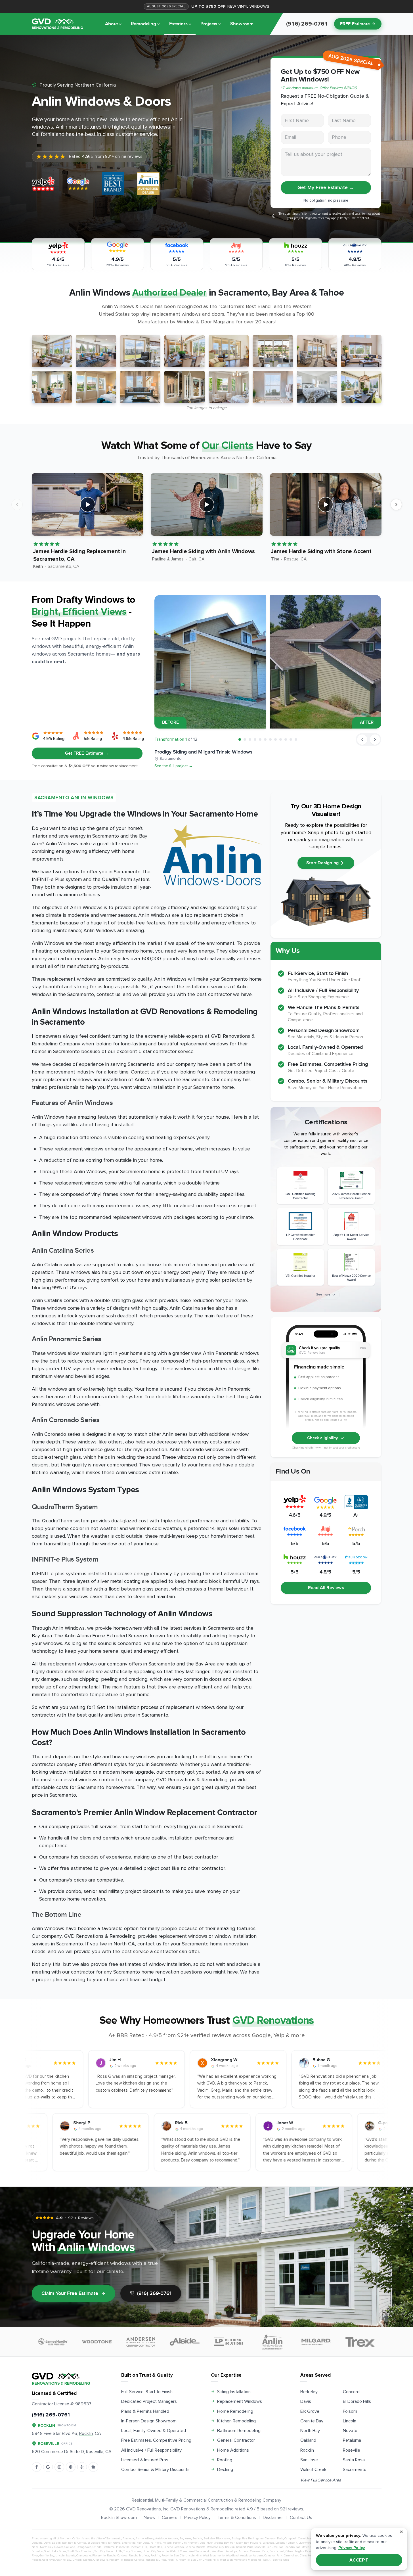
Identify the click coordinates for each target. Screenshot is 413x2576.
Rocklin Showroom (119, 2518)
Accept (359, 2560)
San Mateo (303, 2547)
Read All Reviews (326, 1588)
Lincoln (350, 2421)
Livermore (305, 2543)
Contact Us (301, 2518)
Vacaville (163, 2551)
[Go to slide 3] (250, 739)
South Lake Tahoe (55, 2551)
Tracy (127, 2551)
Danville (37, 2543)
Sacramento (355, 2470)
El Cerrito (80, 2543)
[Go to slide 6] (265, 739)
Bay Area (185, 2539)
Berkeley (309, 2392)
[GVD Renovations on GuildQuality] (71, 2467)
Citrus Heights (295, 2551)
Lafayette (268, 2543)
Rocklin (307, 2450)
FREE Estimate (355, 24)
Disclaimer (273, 2518)
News (149, 2518)
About (111, 24)
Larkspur (281, 2543)
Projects (209, 24)
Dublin (56, 2543)
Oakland (308, 2440)
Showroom (242, 24)
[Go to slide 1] (240, 739)
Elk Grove (310, 2411)
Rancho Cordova (174, 2547)
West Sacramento (200, 2551)
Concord (351, 2392)
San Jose (309, 2460)
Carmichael (305, 2539)
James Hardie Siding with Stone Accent (321, 551)
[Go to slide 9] (281, 739)
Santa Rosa (354, 2460)
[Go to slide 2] (245, 739)
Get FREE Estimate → (87, 753)
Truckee (136, 2551)
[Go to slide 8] (275, 739)
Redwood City (215, 2547)
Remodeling (143, 24)
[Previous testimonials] (17, 505)
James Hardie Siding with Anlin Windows (203, 551)
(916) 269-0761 (154, 2293)
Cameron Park (274, 2539)
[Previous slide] (362, 740)
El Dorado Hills (357, 2401)
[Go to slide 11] (291, 739)
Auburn (173, 2539)
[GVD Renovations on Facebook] (37, 2467)
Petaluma (352, 2440)
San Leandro (287, 2547)
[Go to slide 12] (296, 739)
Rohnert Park (245, 2547)
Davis (306, 2401)
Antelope (161, 2539)
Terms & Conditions (237, 2518)
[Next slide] (375, 740)
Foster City (180, 2543)
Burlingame (256, 2539)
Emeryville (129, 2543)
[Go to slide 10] (286, 739)
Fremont (193, 2543)
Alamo (140, 2539)
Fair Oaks (143, 2543)
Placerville (123, 2547)
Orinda (97, 2547)
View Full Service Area (321, 2480)
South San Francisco (80, 2551)
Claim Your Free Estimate (70, 2293)
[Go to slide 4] (255, 739)
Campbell (291, 2539)
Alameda (128, 2539)
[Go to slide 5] (260, 739)
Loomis (71, 2556)
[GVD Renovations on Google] (48, 2467)
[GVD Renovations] (57, 24)
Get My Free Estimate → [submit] (326, 188)
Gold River (206, 2543)
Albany (149, 2539)
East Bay (67, 2543)
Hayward (256, 2543)
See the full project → (174, 766)
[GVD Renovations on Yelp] (82, 2467)
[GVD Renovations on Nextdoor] (93, 2467)
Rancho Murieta (195, 2547)
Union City (149, 2551)
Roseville (352, 2450)
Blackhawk (223, 2539)
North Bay (310, 2431)
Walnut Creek (313, 2470)
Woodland (218, 2551)
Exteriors (178, 24)
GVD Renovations (143, 2509)
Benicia (197, 2539)
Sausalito (37, 2551)
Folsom (350, 2411)
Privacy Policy (197, 2518)
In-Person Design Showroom (149, 2421)
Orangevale (84, 2547)
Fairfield (156, 2543)
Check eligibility (323, 1438)
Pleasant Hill (139, 2547)
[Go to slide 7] (270, 739)
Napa (35, 2547)
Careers (170, 2518)
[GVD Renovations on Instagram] (59, 2467)
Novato (350, 2431)
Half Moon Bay (239, 2543)
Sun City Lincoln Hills (108, 2551)
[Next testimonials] (396, 505)
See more (323, 1295)
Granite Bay (312, 2421)
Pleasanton (155, 2547)
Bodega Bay (239, 2539)
